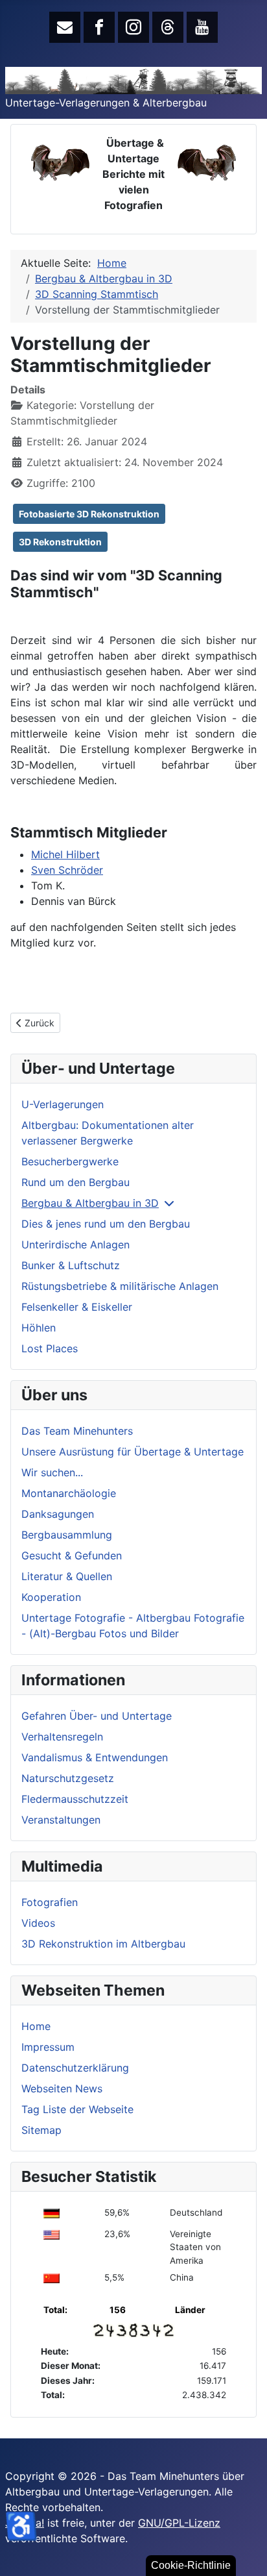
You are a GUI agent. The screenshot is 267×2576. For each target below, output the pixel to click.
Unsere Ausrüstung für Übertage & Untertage (133, 1452)
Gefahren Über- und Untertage (97, 1716)
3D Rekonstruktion (60, 542)
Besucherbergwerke (70, 1161)
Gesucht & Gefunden (72, 1555)
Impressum (48, 2047)
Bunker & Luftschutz (71, 1265)
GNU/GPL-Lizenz (179, 2523)
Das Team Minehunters (77, 1431)
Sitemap (41, 2130)
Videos (38, 1923)
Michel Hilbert (65, 854)
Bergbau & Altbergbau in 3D (90, 1203)
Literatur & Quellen (67, 1576)
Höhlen (39, 1328)
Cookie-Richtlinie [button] (191, 2565)
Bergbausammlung (67, 1535)
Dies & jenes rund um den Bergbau (106, 1224)
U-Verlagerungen (63, 1104)
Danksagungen (58, 1514)
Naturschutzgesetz (68, 1778)
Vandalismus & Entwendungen (95, 1757)
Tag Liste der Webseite (77, 2109)
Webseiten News (62, 2088)
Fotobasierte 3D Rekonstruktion (89, 514)
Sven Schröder (67, 870)
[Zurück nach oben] (244, 2552)
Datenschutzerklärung (75, 2068)
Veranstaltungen (61, 1820)
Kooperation (51, 1597)
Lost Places (50, 1348)
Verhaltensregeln (62, 1737)
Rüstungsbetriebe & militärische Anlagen (120, 1286)
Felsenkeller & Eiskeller (77, 1307)
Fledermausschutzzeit (75, 1799)
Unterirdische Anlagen (75, 1245)
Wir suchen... (52, 1472)
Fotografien (50, 1902)
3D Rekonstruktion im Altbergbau (103, 1944)
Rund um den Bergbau (75, 1182)
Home (36, 2026)
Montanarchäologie (69, 1493)
